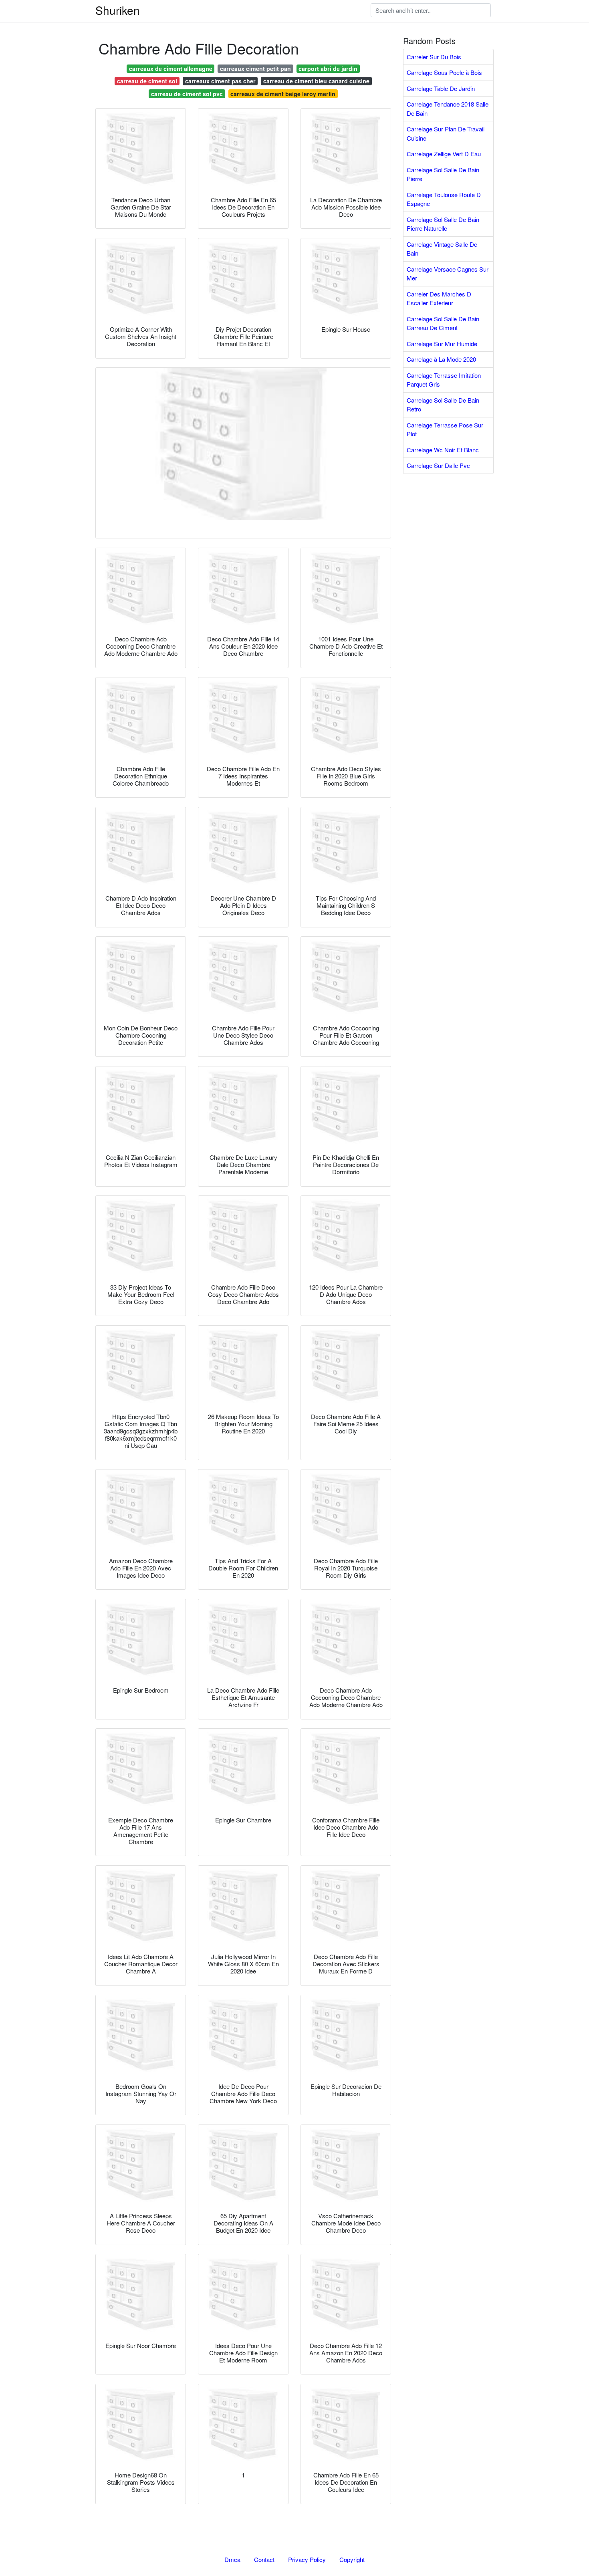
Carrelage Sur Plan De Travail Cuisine (446, 133)
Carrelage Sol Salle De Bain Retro (443, 405)
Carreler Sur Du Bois (434, 57)
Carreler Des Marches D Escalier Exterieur (439, 298)
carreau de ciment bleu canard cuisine (316, 81)
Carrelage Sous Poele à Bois (444, 72)
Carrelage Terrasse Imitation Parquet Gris (444, 380)
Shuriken (118, 10)
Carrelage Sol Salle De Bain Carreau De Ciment (443, 323)
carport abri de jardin (328, 69)
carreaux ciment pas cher (220, 81)
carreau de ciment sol (147, 81)
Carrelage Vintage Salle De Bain (442, 249)
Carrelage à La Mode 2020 (441, 359)
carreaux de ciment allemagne (171, 69)
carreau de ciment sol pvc (187, 94)
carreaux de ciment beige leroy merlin (283, 94)
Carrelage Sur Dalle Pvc (438, 465)
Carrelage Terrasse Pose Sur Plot (445, 429)
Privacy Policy (307, 2559)
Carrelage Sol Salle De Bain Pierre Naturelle (443, 224)
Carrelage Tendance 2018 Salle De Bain (448, 109)
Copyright (352, 2559)
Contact (264, 2559)
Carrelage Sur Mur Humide (442, 344)
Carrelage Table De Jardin (441, 88)
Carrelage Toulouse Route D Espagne (444, 199)
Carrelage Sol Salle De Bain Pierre (443, 174)
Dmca (232, 2559)
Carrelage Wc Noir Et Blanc (443, 450)
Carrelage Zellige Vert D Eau (444, 154)
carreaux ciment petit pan (255, 69)
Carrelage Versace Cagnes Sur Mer (448, 274)
